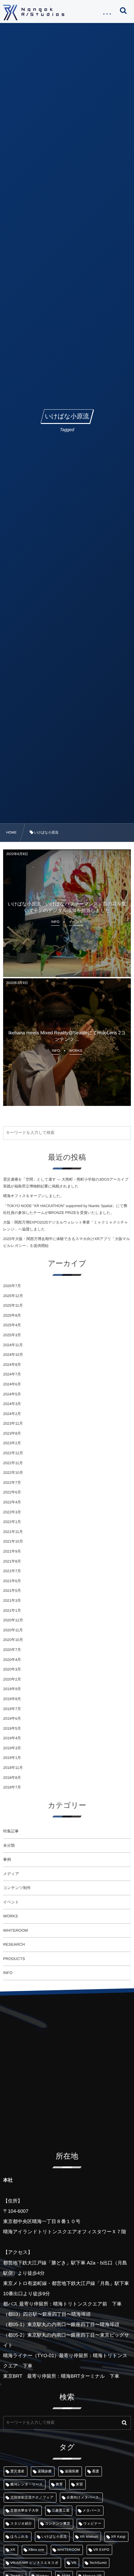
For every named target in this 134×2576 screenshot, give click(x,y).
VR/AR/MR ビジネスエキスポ (34, 2563)
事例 (7, 1859)
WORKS (10, 1916)
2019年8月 (12, 1699)
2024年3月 (12, 1404)
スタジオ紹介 (21, 2524)
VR (74, 2563)
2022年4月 (12, 1502)
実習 (79, 2484)
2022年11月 (13, 1463)
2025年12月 (13, 1296)
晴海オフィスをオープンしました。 (33, 1196)
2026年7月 (12, 1286)
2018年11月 (13, 1768)
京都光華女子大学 (25, 2511)
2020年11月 (13, 1630)
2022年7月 (12, 1483)
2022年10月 (13, 1473)
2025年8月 (12, 1315)
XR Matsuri (89, 2537)
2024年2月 (12, 1414)
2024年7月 (12, 1374)
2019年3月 (12, 1748)
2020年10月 (13, 1640)
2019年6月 (12, 1718)
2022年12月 (13, 1453)
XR (13, 2550)
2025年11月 (13, 1305)
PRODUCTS (14, 1959)
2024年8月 (12, 1365)
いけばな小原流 (54, 2537)
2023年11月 (13, 1423)
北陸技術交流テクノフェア (32, 2498)
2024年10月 (13, 1355)
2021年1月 (12, 1610)
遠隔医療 (72, 2471)
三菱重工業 (61, 2511)
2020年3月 (12, 1669)
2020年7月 (12, 1650)
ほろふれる (19, 2537)
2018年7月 (12, 1787)
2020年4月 (12, 1660)
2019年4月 (12, 1738)
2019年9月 (12, 1689)
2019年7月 (12, 1709)
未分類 (9, 1845)
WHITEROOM (15, 1930)
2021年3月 (12, 1601)
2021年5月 (12, 1591)
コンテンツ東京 (57, 2524)
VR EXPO (101, 2550)
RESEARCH (14, 1944)
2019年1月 (12, 1758)
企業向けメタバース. (83, 2498)
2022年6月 (12, 1492)
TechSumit (98, 2563)
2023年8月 (12, 1433)
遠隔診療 (45, 2471)
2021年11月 (13, 1532)
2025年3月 (12, 1335)
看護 (96, 2471)
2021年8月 (12, 1561)
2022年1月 (12, 1522)
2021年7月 (12, 1571)
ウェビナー (92, 2524)
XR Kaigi (118, 2537)
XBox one (36, 2550)
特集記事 (11, 1831)
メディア (11, 1874)
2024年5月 (12, 1394)
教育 (59, 2484)
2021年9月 (12, 1551)
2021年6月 (12, 1581)
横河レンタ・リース (26, 2484)
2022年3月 (12, 1512)
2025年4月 (12, 1325)
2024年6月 (12, 1384)
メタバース (92, 2511)
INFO (8, 1973)
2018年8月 (12, 1778)
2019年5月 (12, 1728)
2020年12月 (13, 1620)
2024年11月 (13, 1345)
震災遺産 (17, 2471)
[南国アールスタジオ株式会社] (34, 12)
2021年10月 (13, 1541)
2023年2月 (12, 1443)
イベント (11, 1902)
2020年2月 (12, 1679)
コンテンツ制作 (17, 1888)
